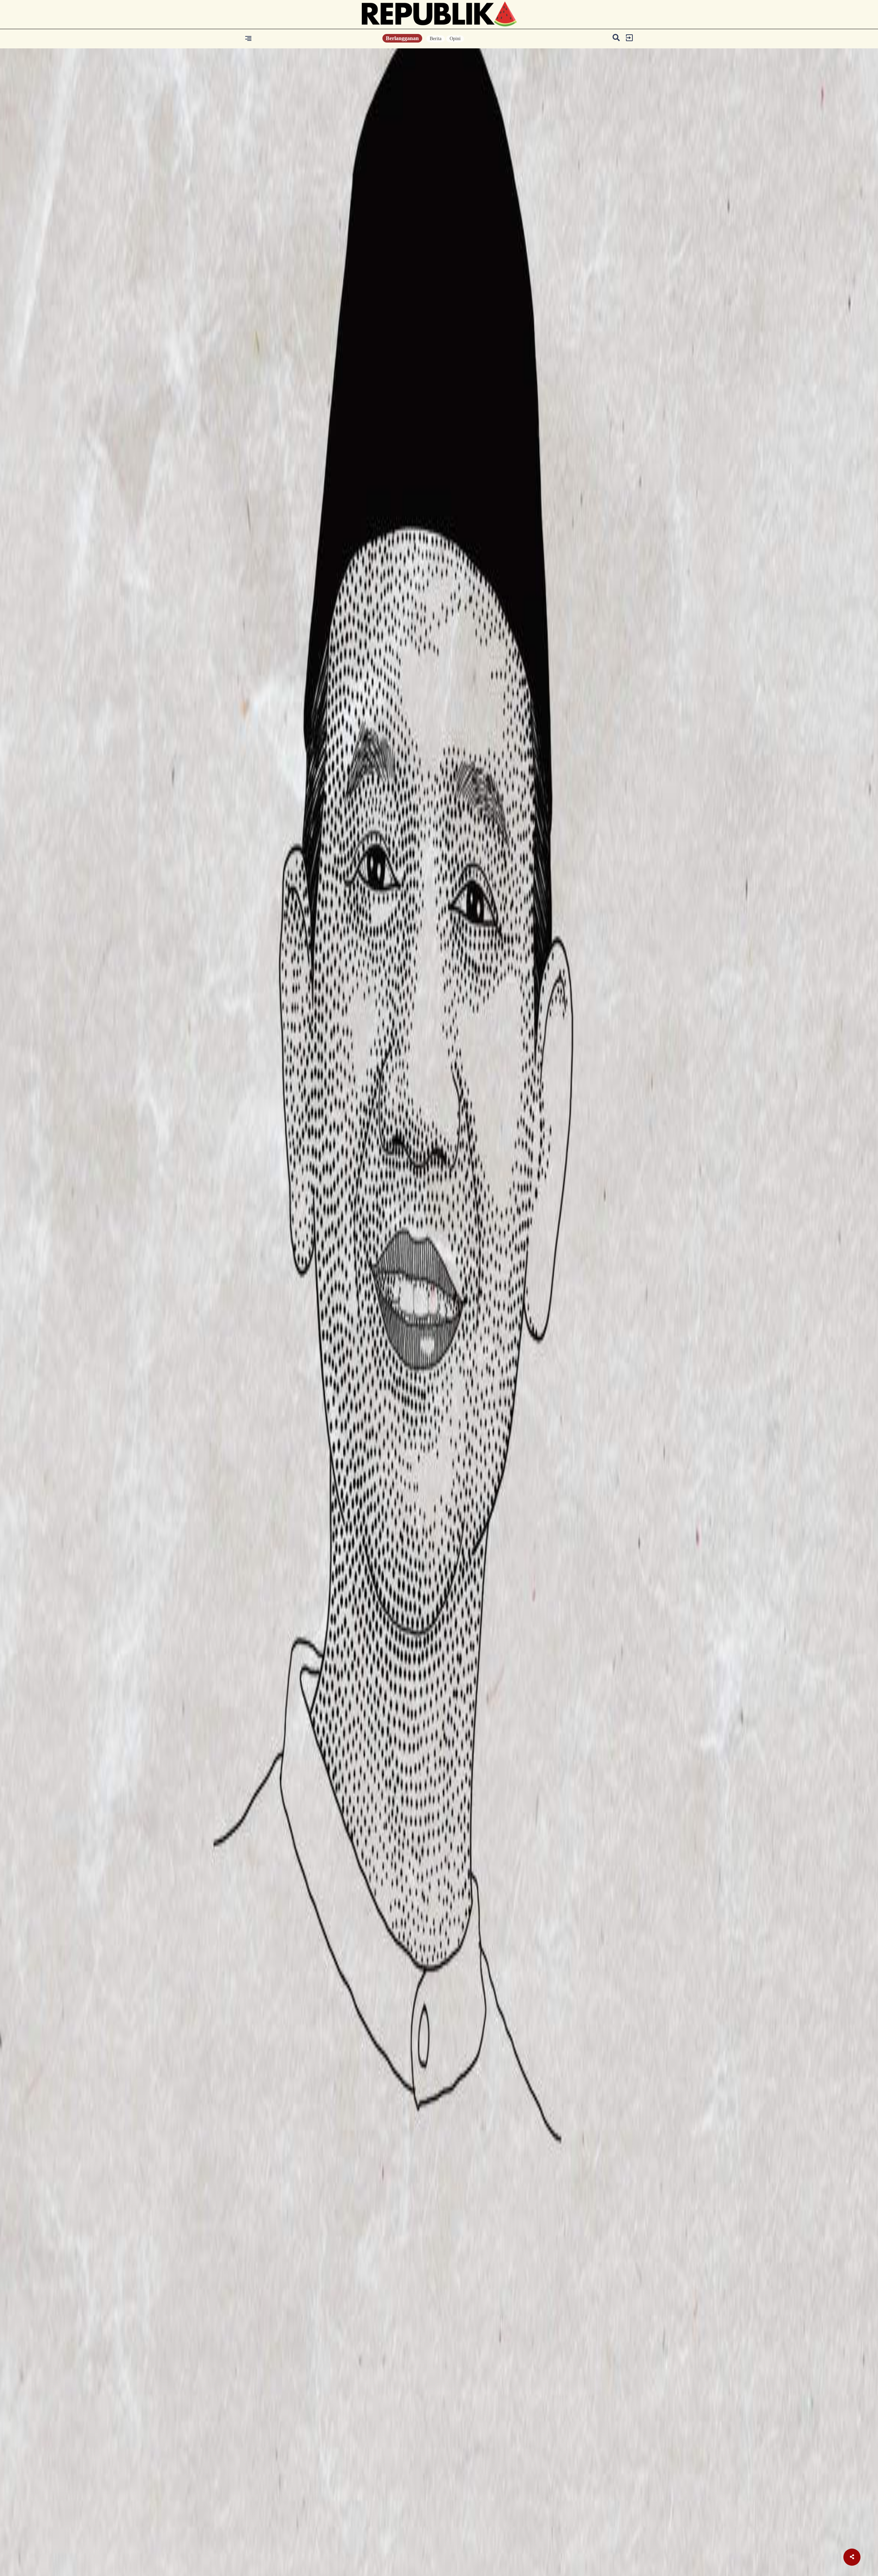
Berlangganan (402, 38)
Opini (455, 39)
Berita (436, 39)
